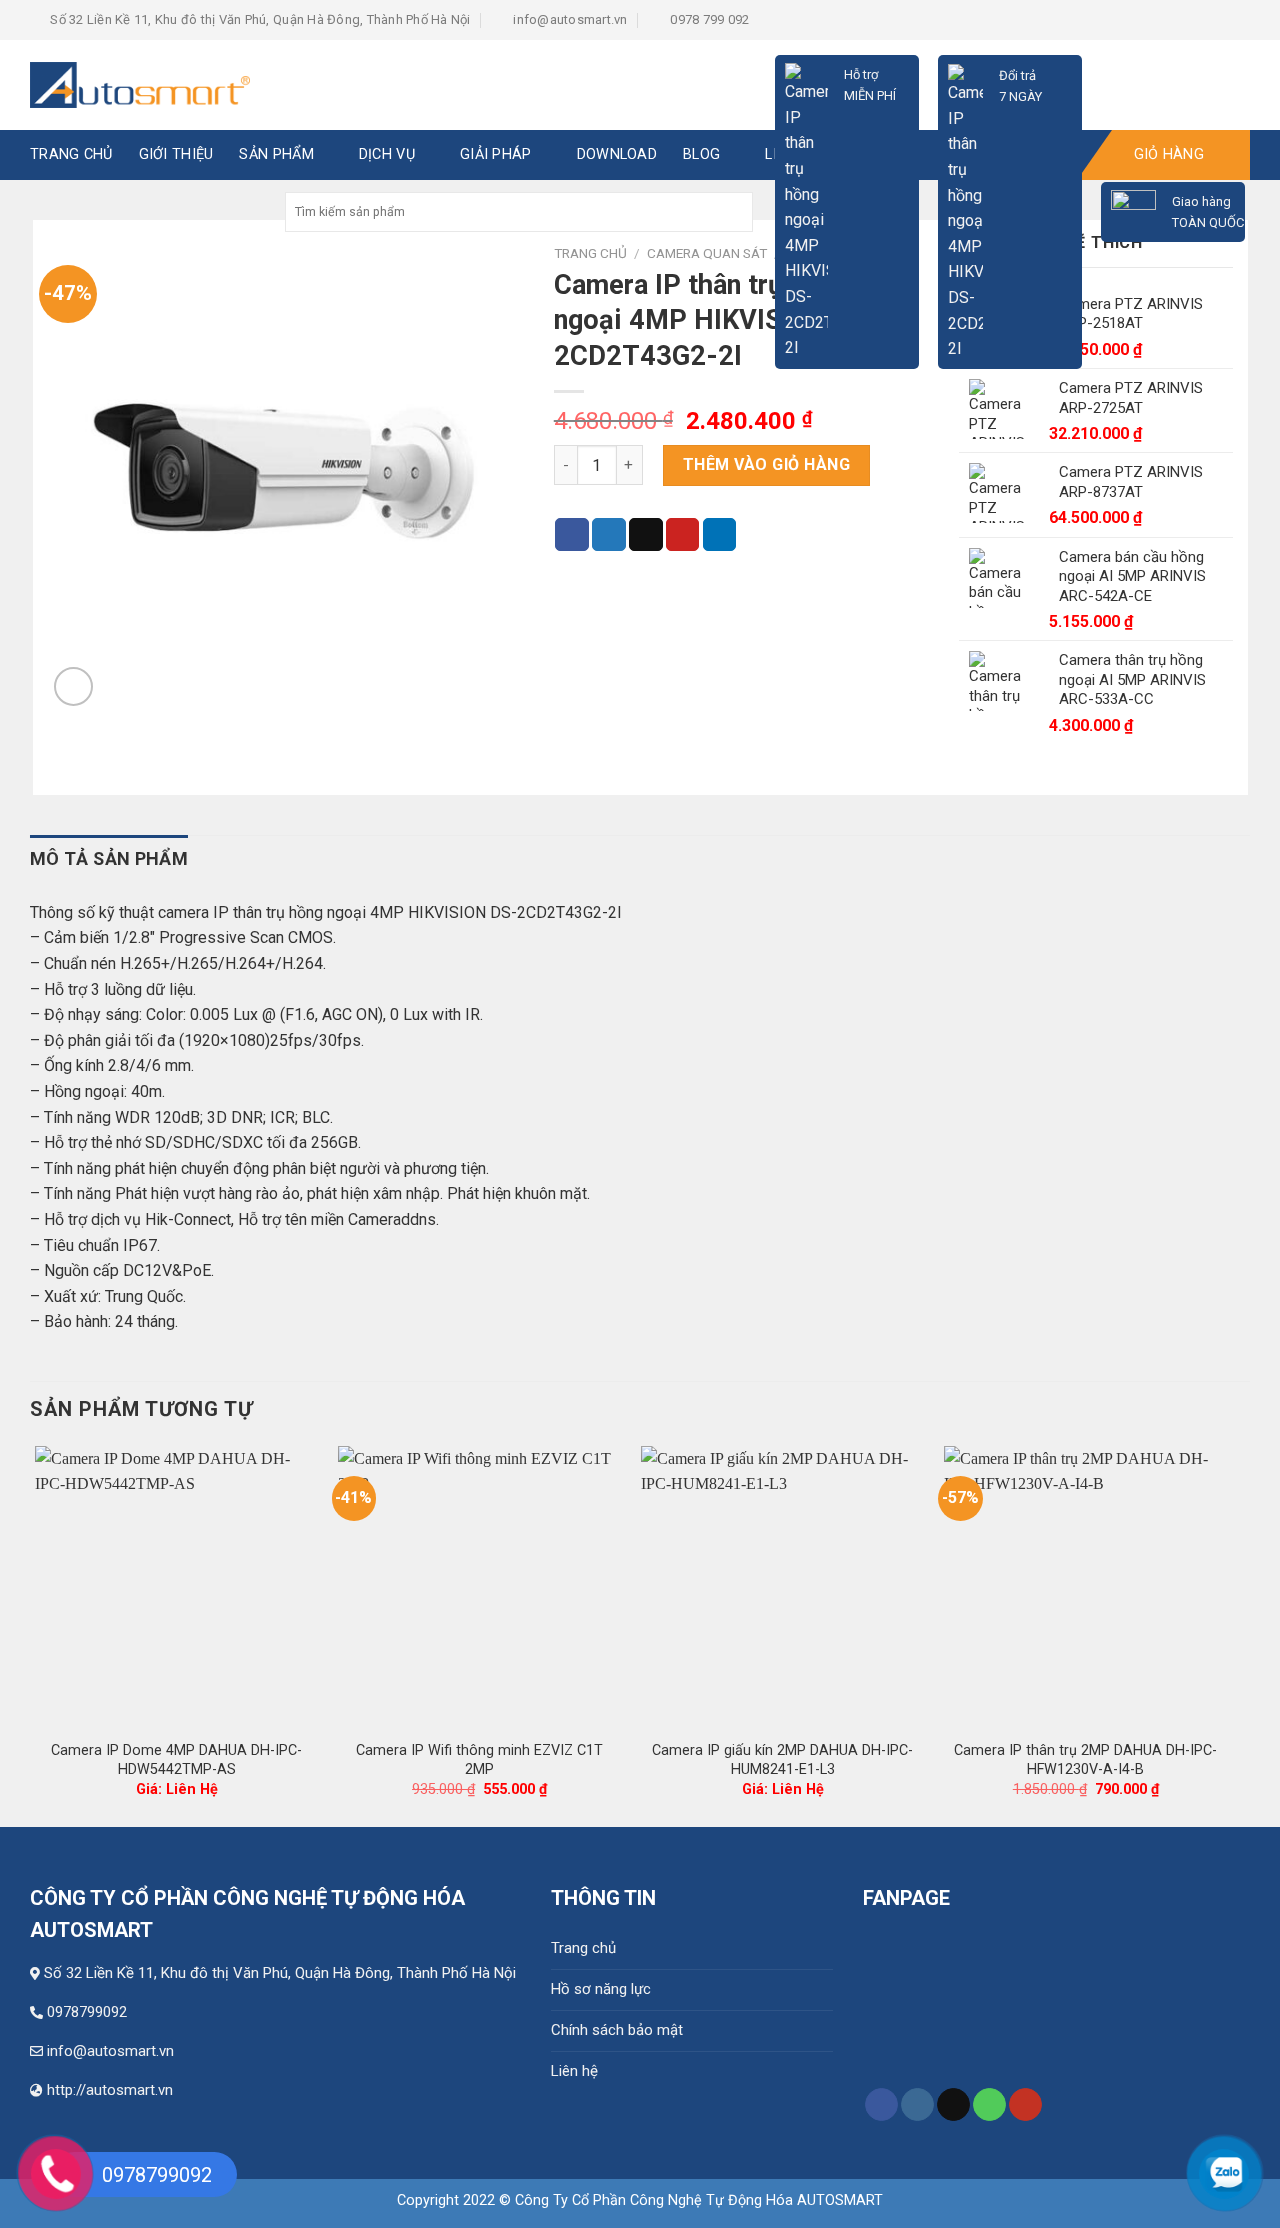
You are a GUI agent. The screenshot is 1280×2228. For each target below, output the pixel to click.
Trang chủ (583, 1948)
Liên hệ (574, 2071)
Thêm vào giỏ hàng (766, 464)
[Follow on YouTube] (1025, 2105)
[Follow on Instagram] (917, 2105)
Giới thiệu (176, 154)
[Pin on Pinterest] (683, 535)
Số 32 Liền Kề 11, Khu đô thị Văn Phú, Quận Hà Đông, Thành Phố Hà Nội (280, 1973)
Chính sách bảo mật (617, 2030)
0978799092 (87, 2012)
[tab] (109, 859)
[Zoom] (73, 686)
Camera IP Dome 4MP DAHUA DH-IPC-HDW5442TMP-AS (176, 1760)
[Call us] (989, 2105)
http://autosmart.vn (110, 2090)
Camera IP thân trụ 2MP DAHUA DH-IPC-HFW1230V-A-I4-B (1085, 1760)
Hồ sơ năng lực (601, 1989)
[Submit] (735, 212)
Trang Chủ (71, 154)
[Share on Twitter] (609, 535)
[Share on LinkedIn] (720, 535)
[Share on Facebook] (572, 535)
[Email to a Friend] (646, 535)
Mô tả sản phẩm (109, 858)
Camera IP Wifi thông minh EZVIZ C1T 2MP (479, 1760)
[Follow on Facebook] (881, 2105)
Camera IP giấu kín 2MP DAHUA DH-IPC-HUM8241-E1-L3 (782, 1760)
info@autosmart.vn (110, 2051)
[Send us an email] (953, 2105)
